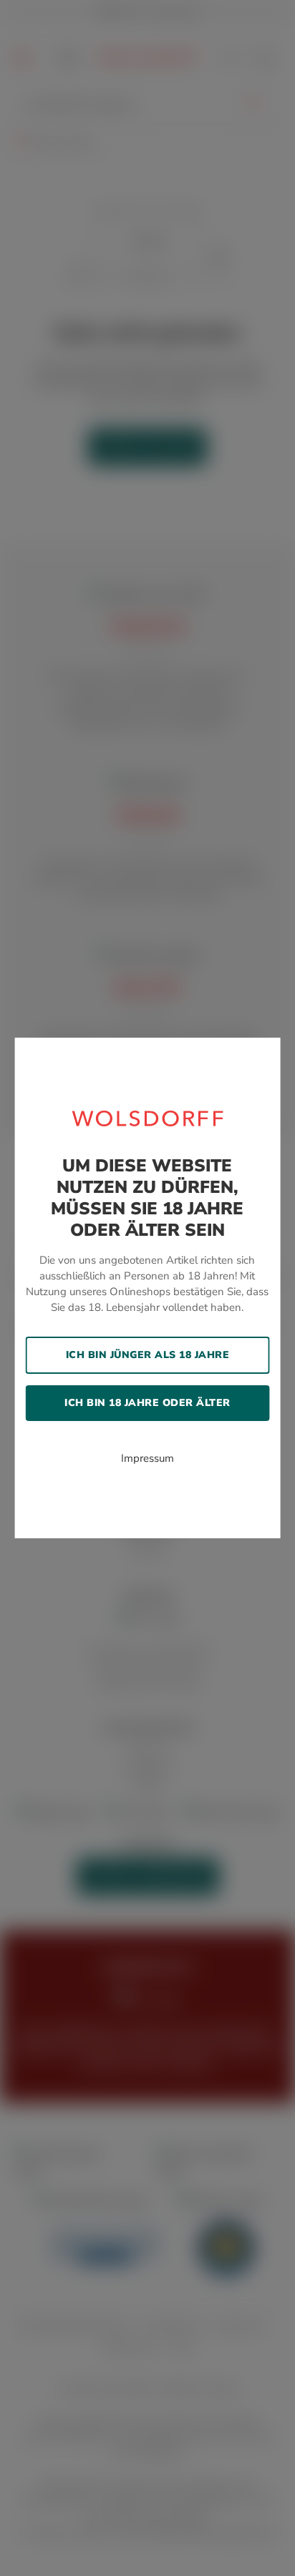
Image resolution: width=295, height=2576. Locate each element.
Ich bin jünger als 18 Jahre (148, 1355)
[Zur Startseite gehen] (148, 1118)
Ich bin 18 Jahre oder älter (147, 1403)
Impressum (147, 1458)
